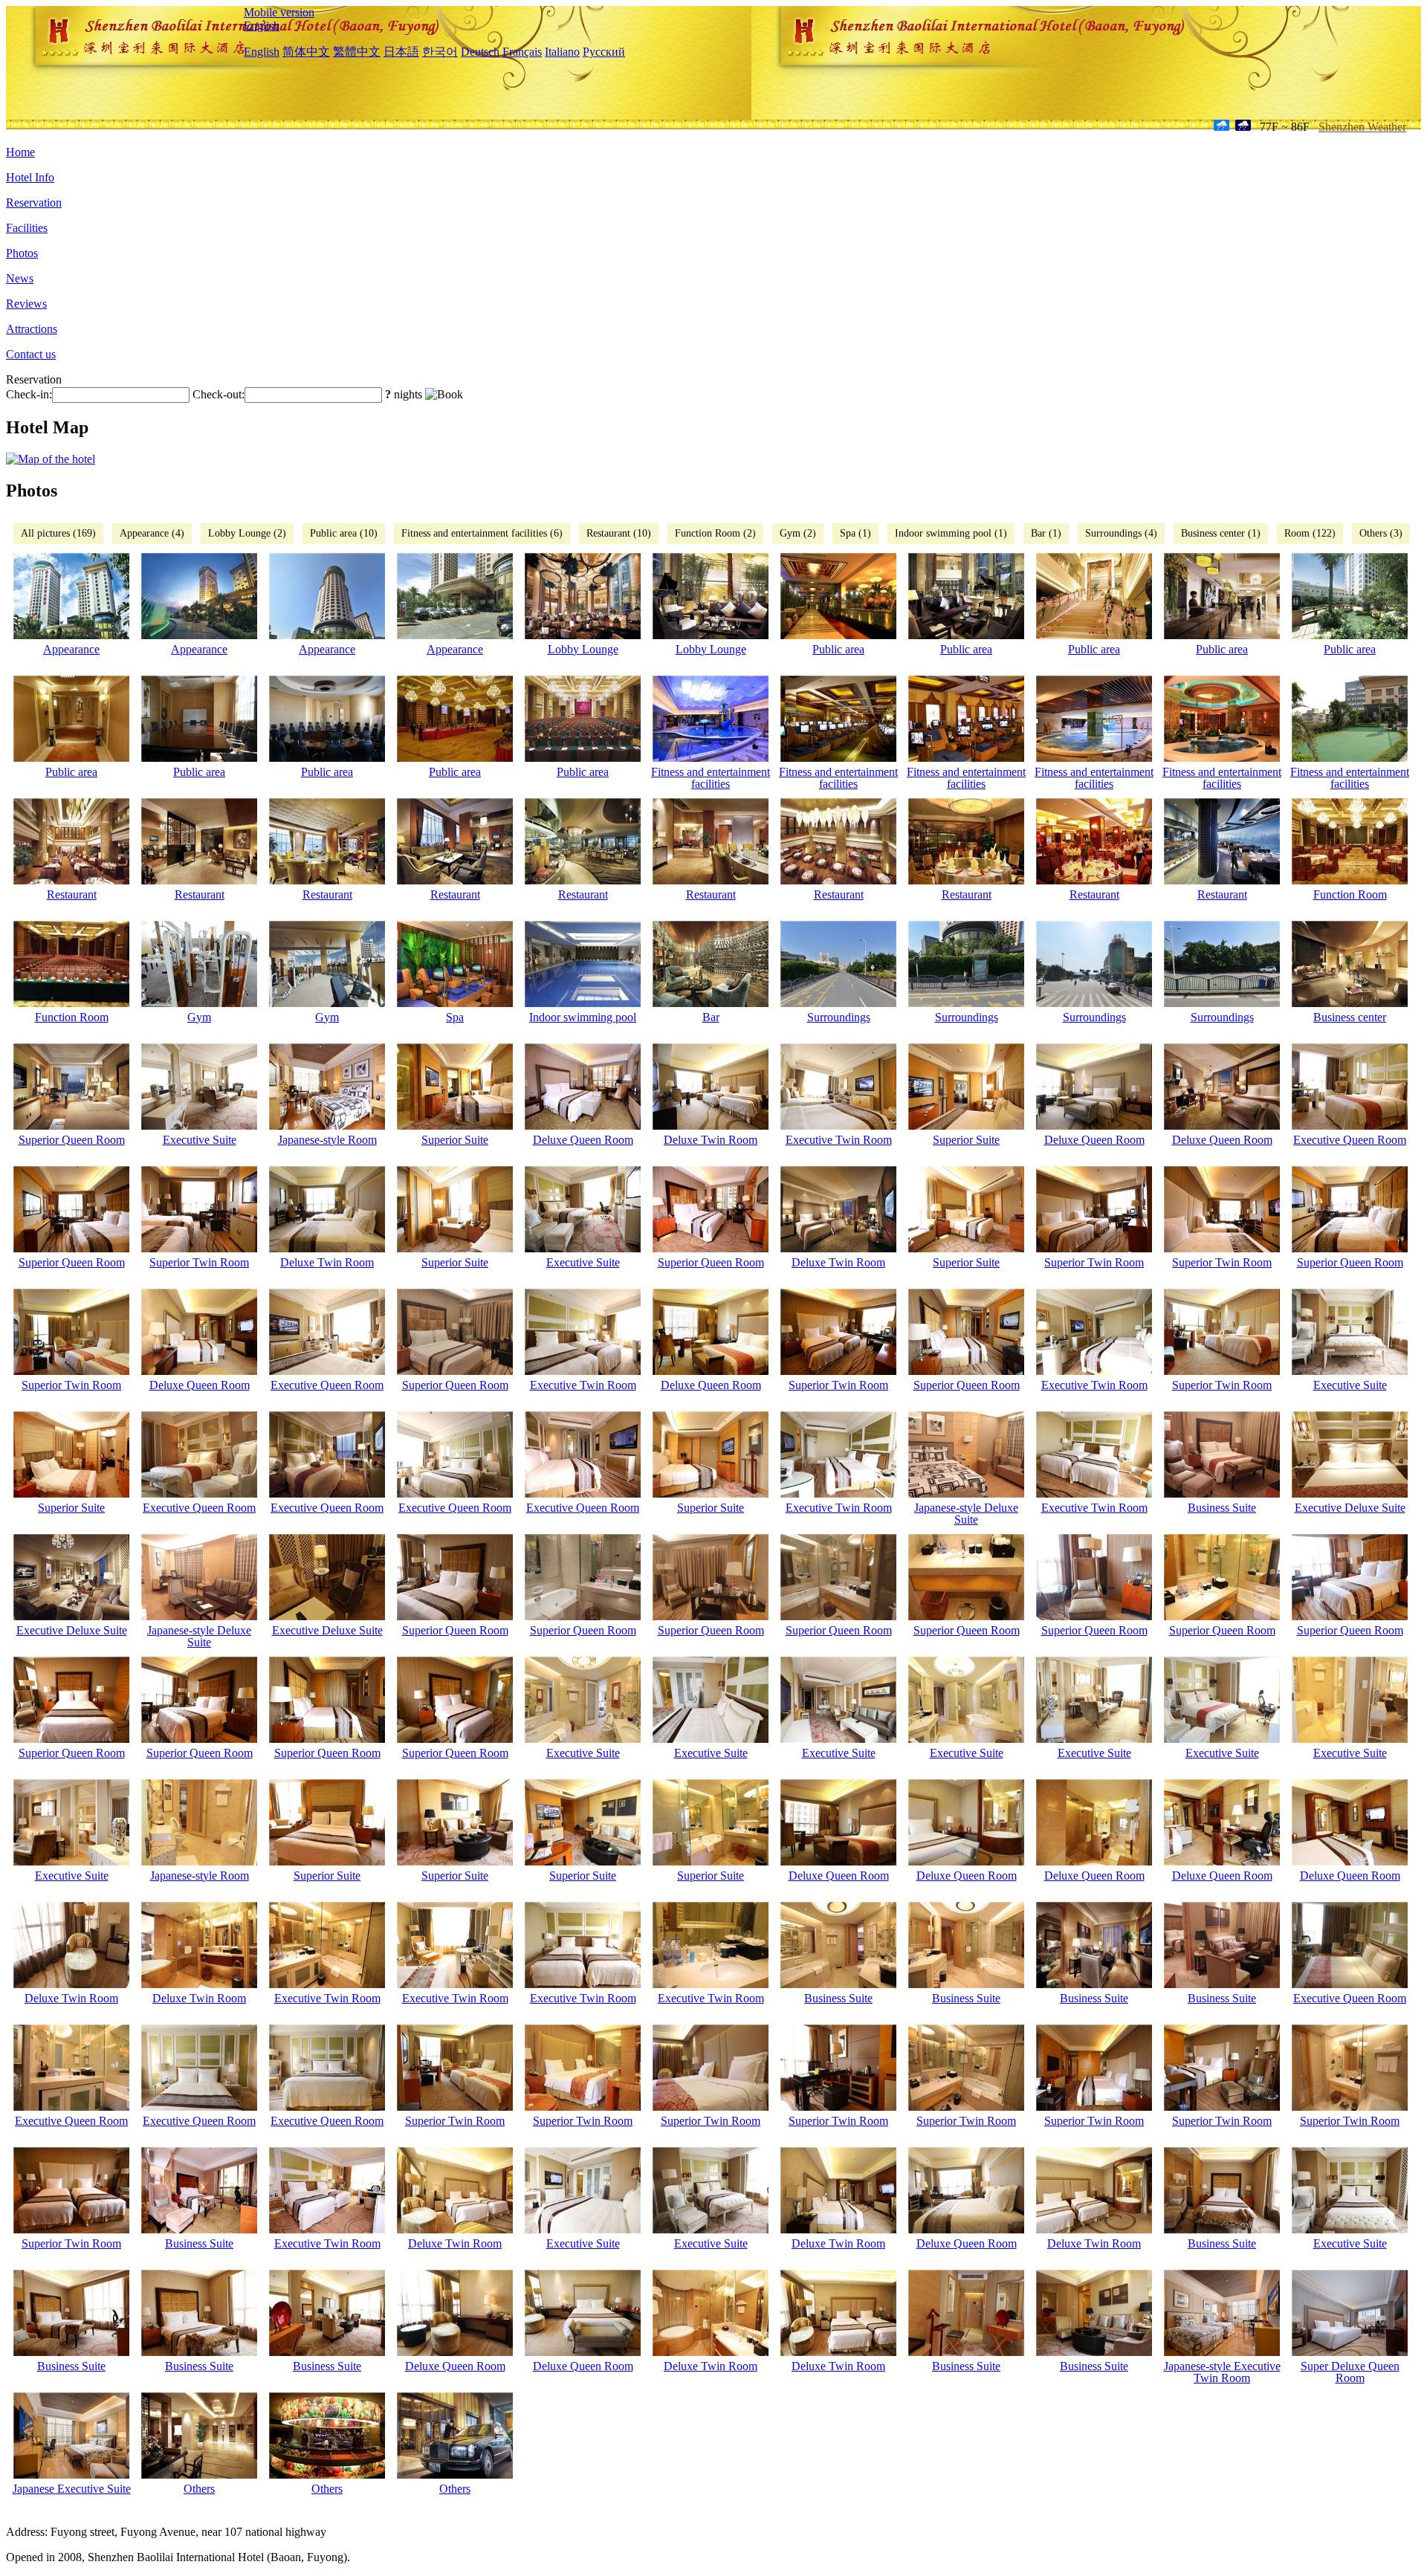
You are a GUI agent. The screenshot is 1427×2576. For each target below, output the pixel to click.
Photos (22, 253)
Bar (711, 1017)
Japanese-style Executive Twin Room (1222, 2372)
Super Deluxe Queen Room (1350, 2372)
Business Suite (1222, 1508)
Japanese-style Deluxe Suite (966, 1514)
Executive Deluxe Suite (1350, 1508)
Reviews (26, 304)
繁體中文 (357, 52)
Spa (455, 1017)
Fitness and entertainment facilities (711, 778)
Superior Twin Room (199, 1262)
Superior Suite (455, 1140)
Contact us (31, 354)
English (262, 26)
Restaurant (72, 894)
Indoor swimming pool (583, 1017)
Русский (604, 52)
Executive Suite (200, 1140)
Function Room (1350, 894)
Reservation (34, 203)
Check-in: (29, 394)
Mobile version (279, 12)
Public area (838, 649)
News (20, 278)
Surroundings (839, 1017)
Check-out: (219, 394)
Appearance (71, 649)
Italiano (562, 52)
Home (20, 152)
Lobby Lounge (583, 649)
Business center (1350, 1017)
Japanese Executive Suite (72, 2489)
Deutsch (480, 52)
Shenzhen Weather (1362, 127)
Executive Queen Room (1350, 1140)
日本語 (401, 52)
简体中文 (306, 52)
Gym (199, 1017)
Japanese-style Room (327, 1140)
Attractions (32, 329)
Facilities (27, 228)
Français (522, 52)
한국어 (440, 52)
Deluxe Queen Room (583, 1140)
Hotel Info (30, 177)
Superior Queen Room (72, 1140)
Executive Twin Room (839, 1140)
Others (199, 2489)
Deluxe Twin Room (711, 1140)
